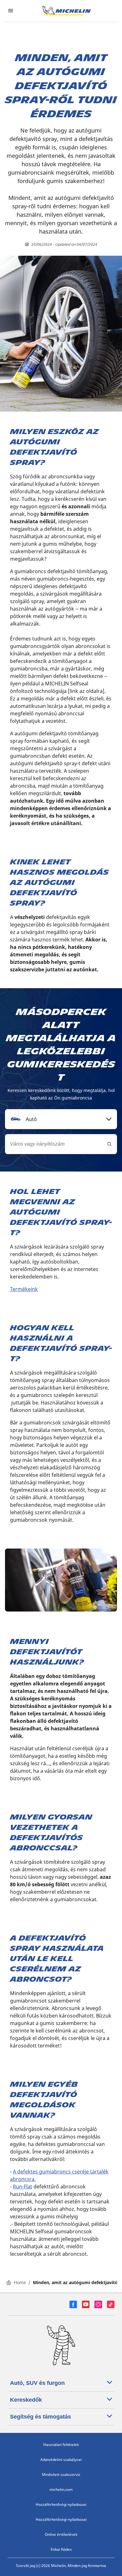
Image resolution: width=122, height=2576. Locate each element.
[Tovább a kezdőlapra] (67, 11)
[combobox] (61, 1119)
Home (20, 2282)
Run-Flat (23, 2187)
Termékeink (24, 1289)
